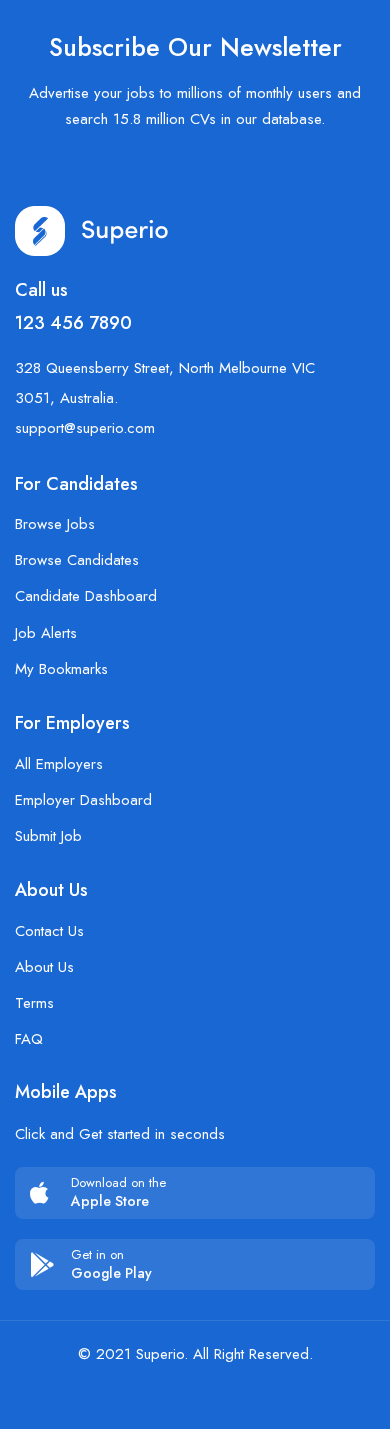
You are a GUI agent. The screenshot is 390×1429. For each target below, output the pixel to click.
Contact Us (49, 931)
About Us (44, 967)
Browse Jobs (55, 524)
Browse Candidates (77, 560)
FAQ (29, 1039)
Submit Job (48, 836)
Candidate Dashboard (86, 596)
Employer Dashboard (83, 800)
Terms (34, 1003)
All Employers (59, 764)
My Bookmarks (61, 669)
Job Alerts (46, 633)
